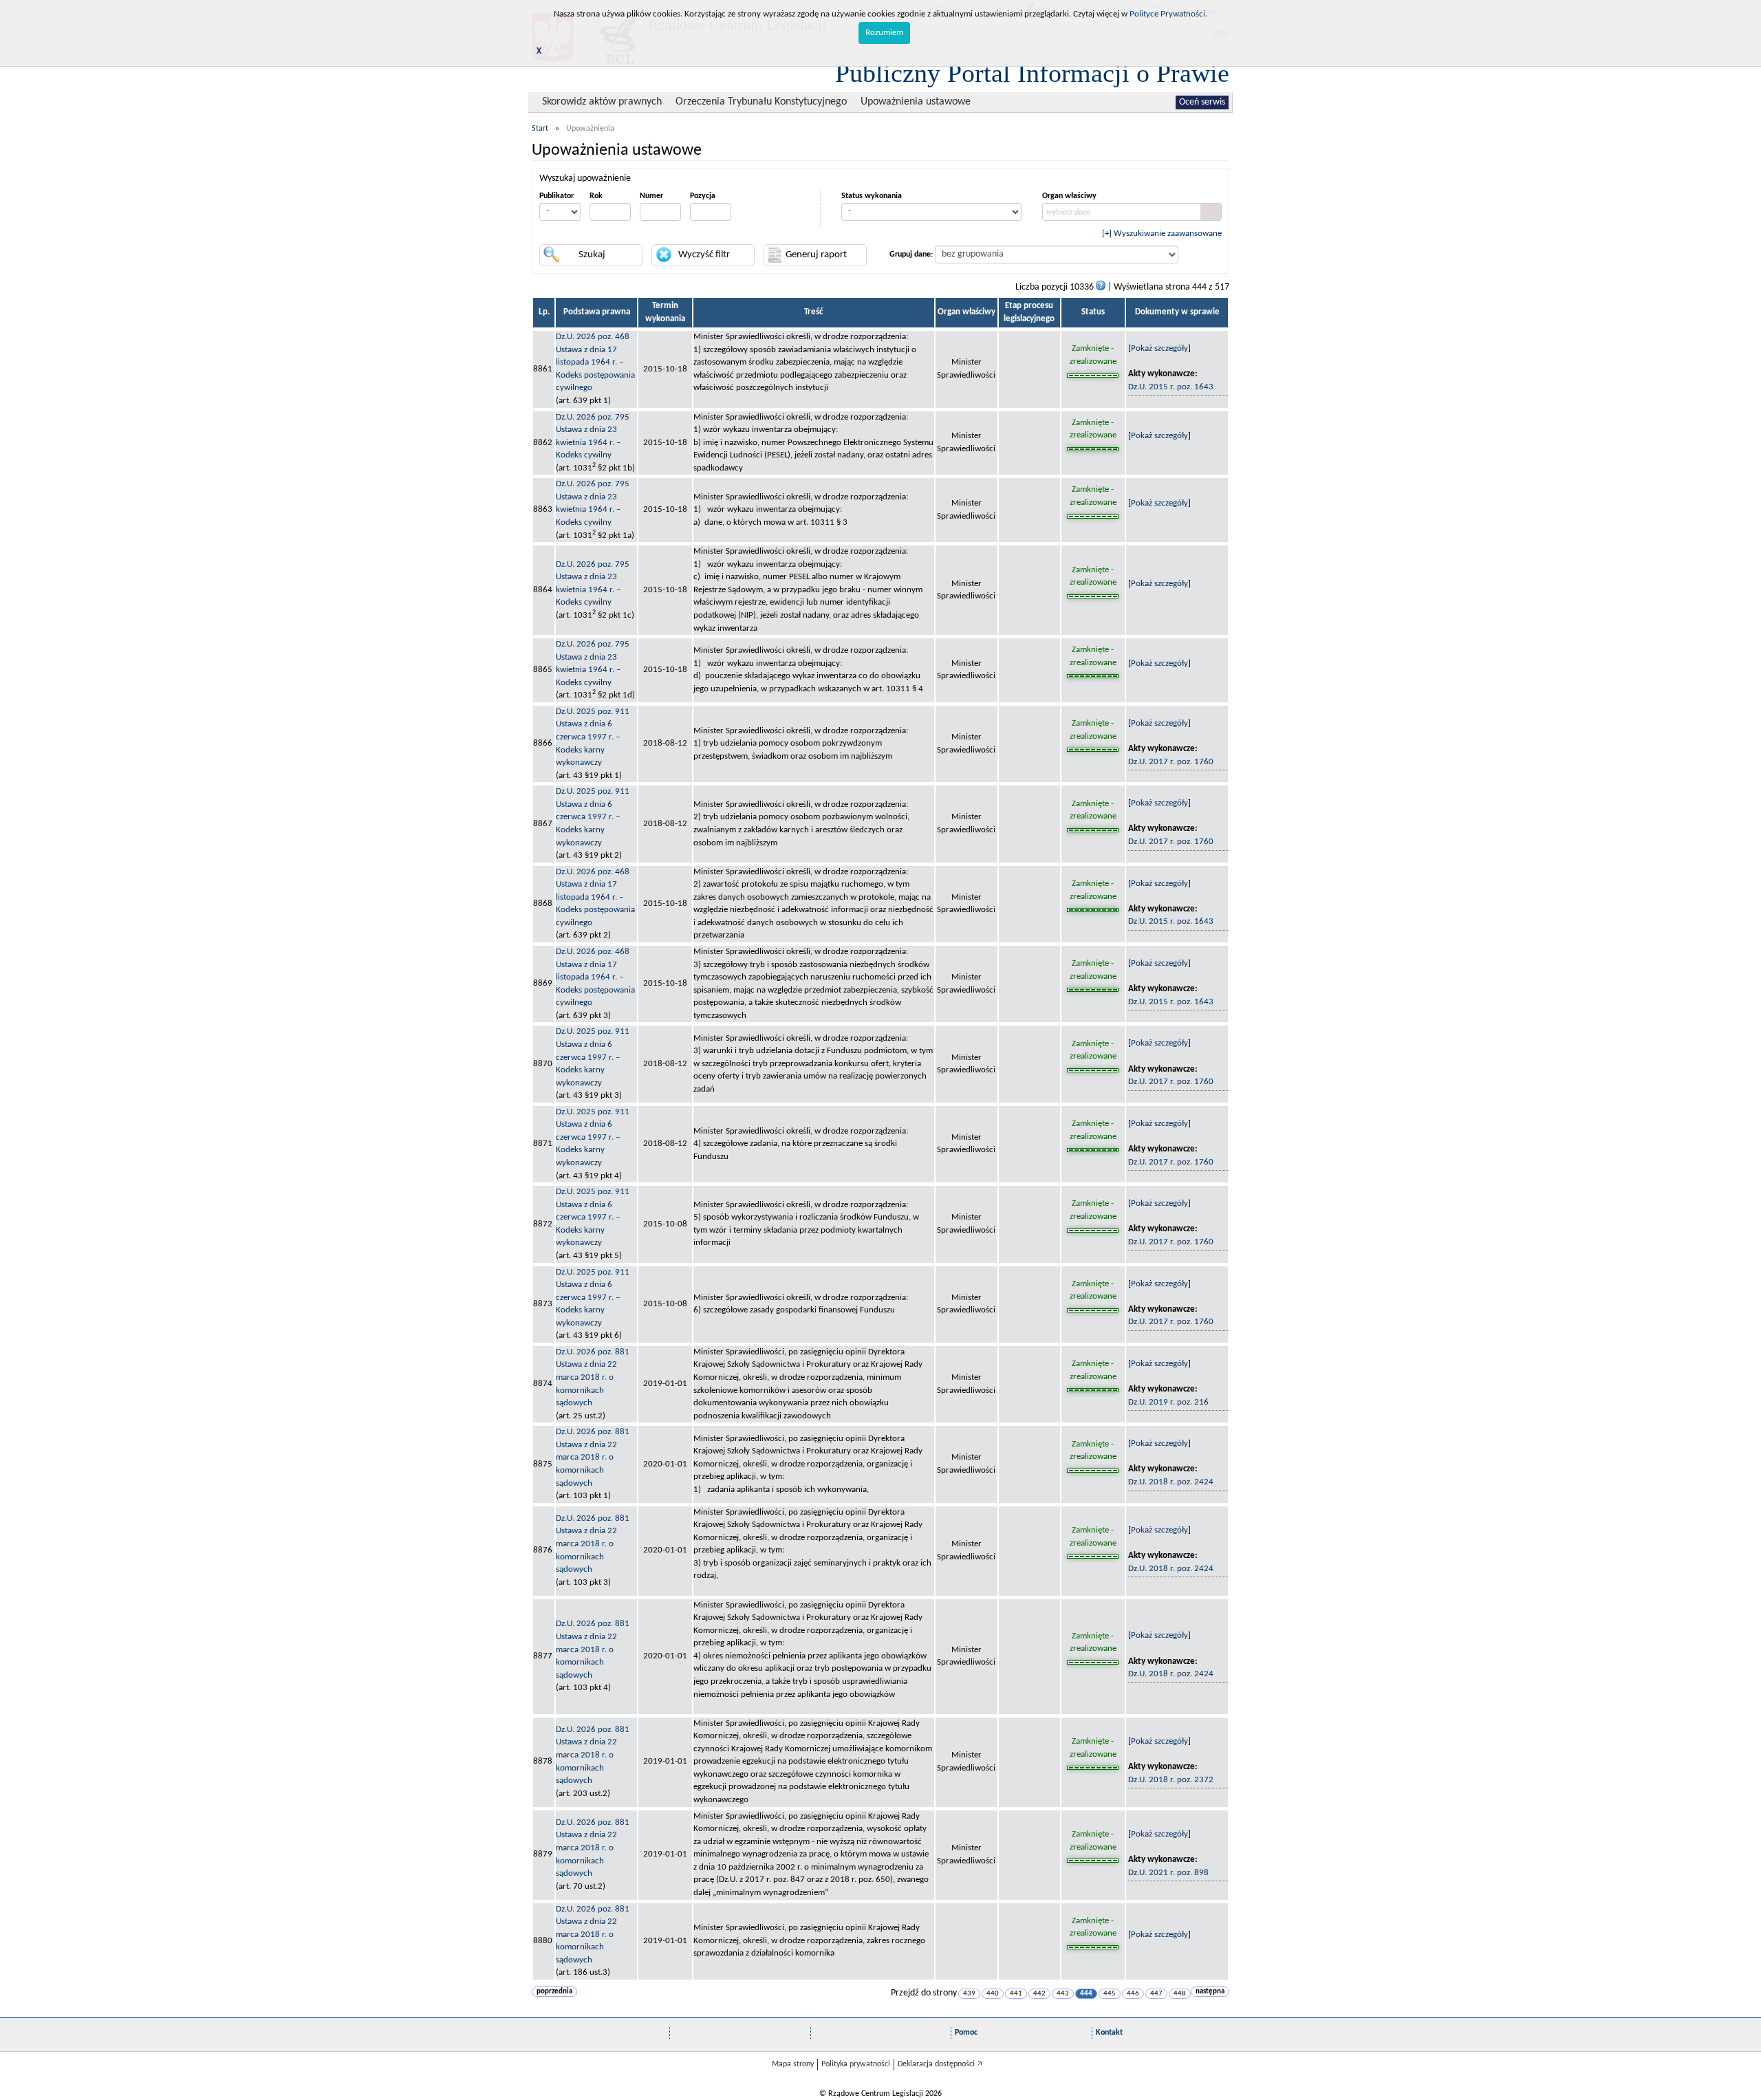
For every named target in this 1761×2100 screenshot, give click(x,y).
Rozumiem (884, 33)
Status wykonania (872, 196)
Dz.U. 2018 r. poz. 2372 (1171, 1780)
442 (1039, 1994)
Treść (813, 312)
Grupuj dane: (911, 255)
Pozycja (703, 196)
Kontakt (1109, 2033)
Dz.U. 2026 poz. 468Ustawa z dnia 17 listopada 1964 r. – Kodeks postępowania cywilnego (595, 362)
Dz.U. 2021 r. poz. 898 (1168, 1873)
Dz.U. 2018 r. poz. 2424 (1171, 1482)
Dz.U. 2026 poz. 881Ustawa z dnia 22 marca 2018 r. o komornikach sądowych (593, 1377)
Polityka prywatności (856, 2064)
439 (969, 1994)
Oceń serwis (1202, 102)
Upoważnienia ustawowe (916, 102)
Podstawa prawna (597, 312)
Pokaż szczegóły (1159, 348)
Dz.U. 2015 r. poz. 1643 (1171, 387)
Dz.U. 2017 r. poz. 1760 (1171, 762)
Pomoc (966, 2033)
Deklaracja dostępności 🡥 (940, 2064)
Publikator (557, 196)
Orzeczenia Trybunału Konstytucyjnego (761, 102)
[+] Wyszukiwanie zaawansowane (1162, 234)
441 (1016, 1994)
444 (1086, 1994)
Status (1093, 312)
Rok (596, 196)
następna (1210, 1992)
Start (540, 129)
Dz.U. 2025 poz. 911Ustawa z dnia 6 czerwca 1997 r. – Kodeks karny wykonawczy (593, 737)
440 (993, 1994)
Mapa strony (793, 2064)
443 (1063, 1994)
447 (1156, 1994)
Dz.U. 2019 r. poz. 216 (1168, 1402)
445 (1110, 1994)
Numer (651, 196)
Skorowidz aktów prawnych (602, 102)
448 (1180, 1994)
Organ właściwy (1069, 196)
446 (1133, 1994)
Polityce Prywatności (1167, 14)
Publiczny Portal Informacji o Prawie (1032, 73)
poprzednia (554, 1992)
